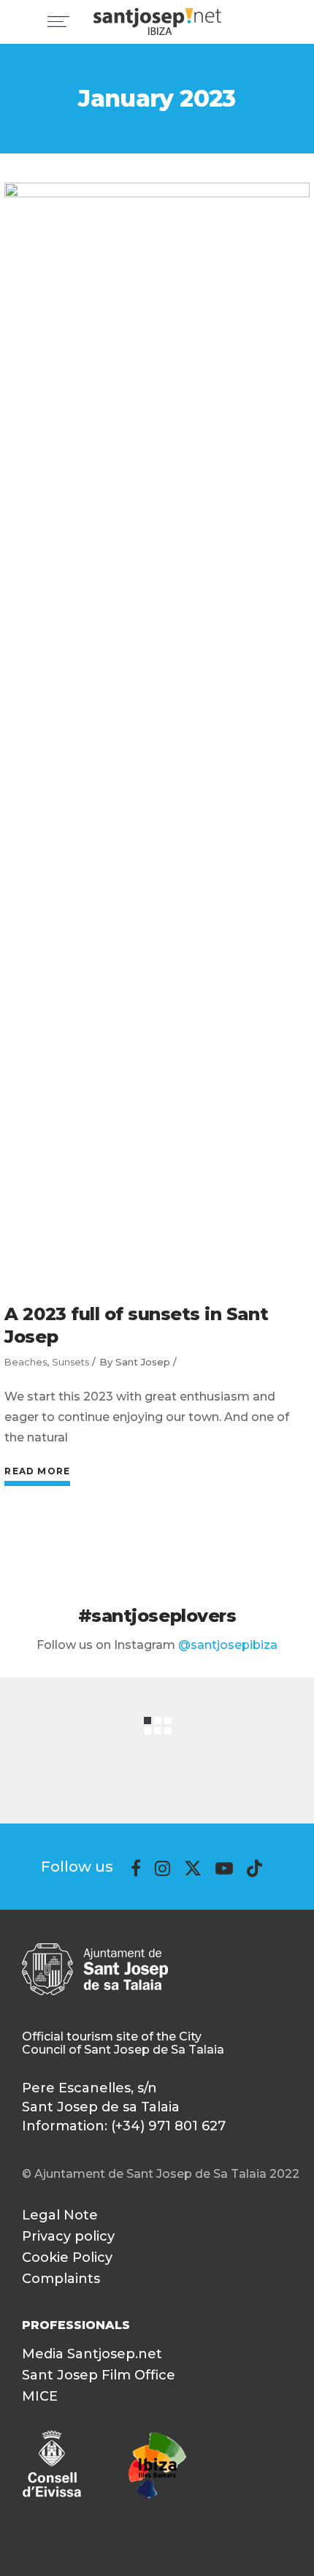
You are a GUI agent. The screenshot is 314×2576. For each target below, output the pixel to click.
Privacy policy (68, 2236)
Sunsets (70, 1362)
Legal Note (60, 2215)
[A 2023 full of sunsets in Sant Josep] (157, 731)
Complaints (61, 2279)
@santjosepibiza (228, 1645)
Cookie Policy (67, 2257)
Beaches (26, 1362)
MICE (40, 2396)
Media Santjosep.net (92, 2354)
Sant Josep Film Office (99, 2375)
